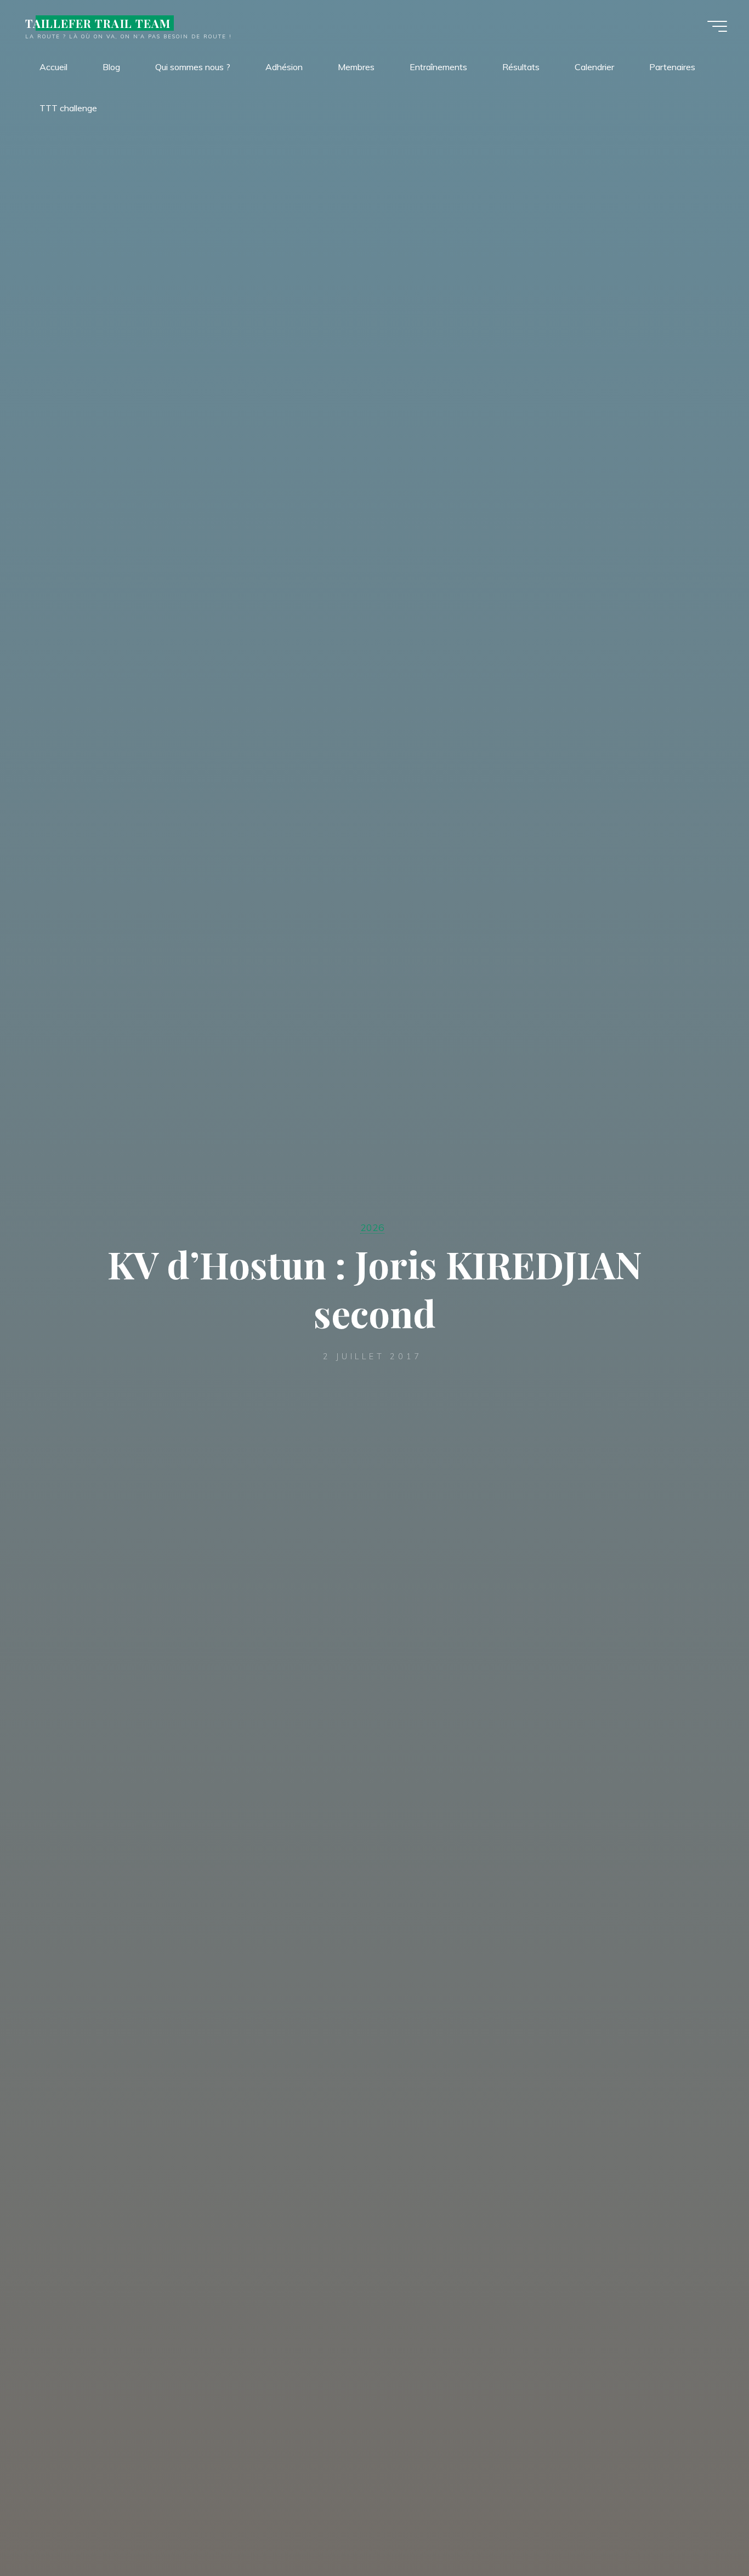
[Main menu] (717, 26)
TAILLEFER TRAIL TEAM (98, 23)
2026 (372, 1227)
